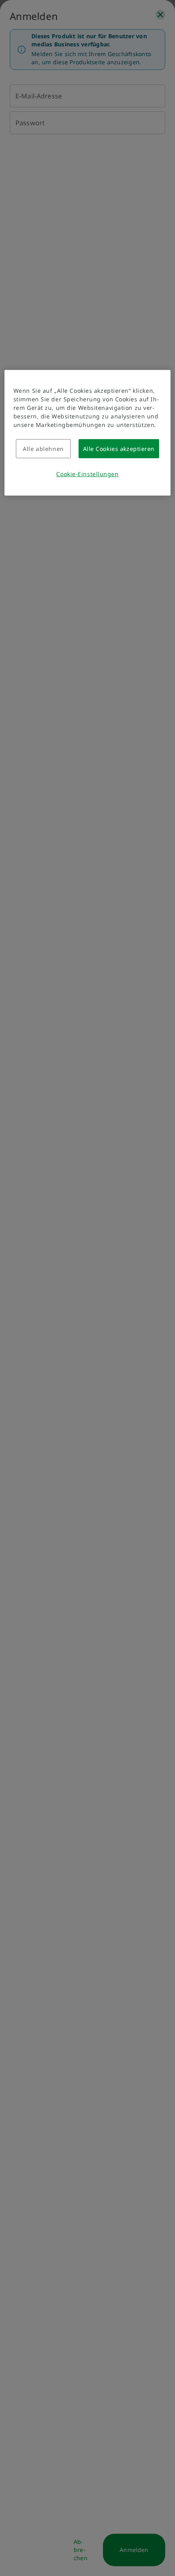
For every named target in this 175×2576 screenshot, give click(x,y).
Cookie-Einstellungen (87, 474)
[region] (88, 433)
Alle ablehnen (43, 449)
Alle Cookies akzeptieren (119, 449)
